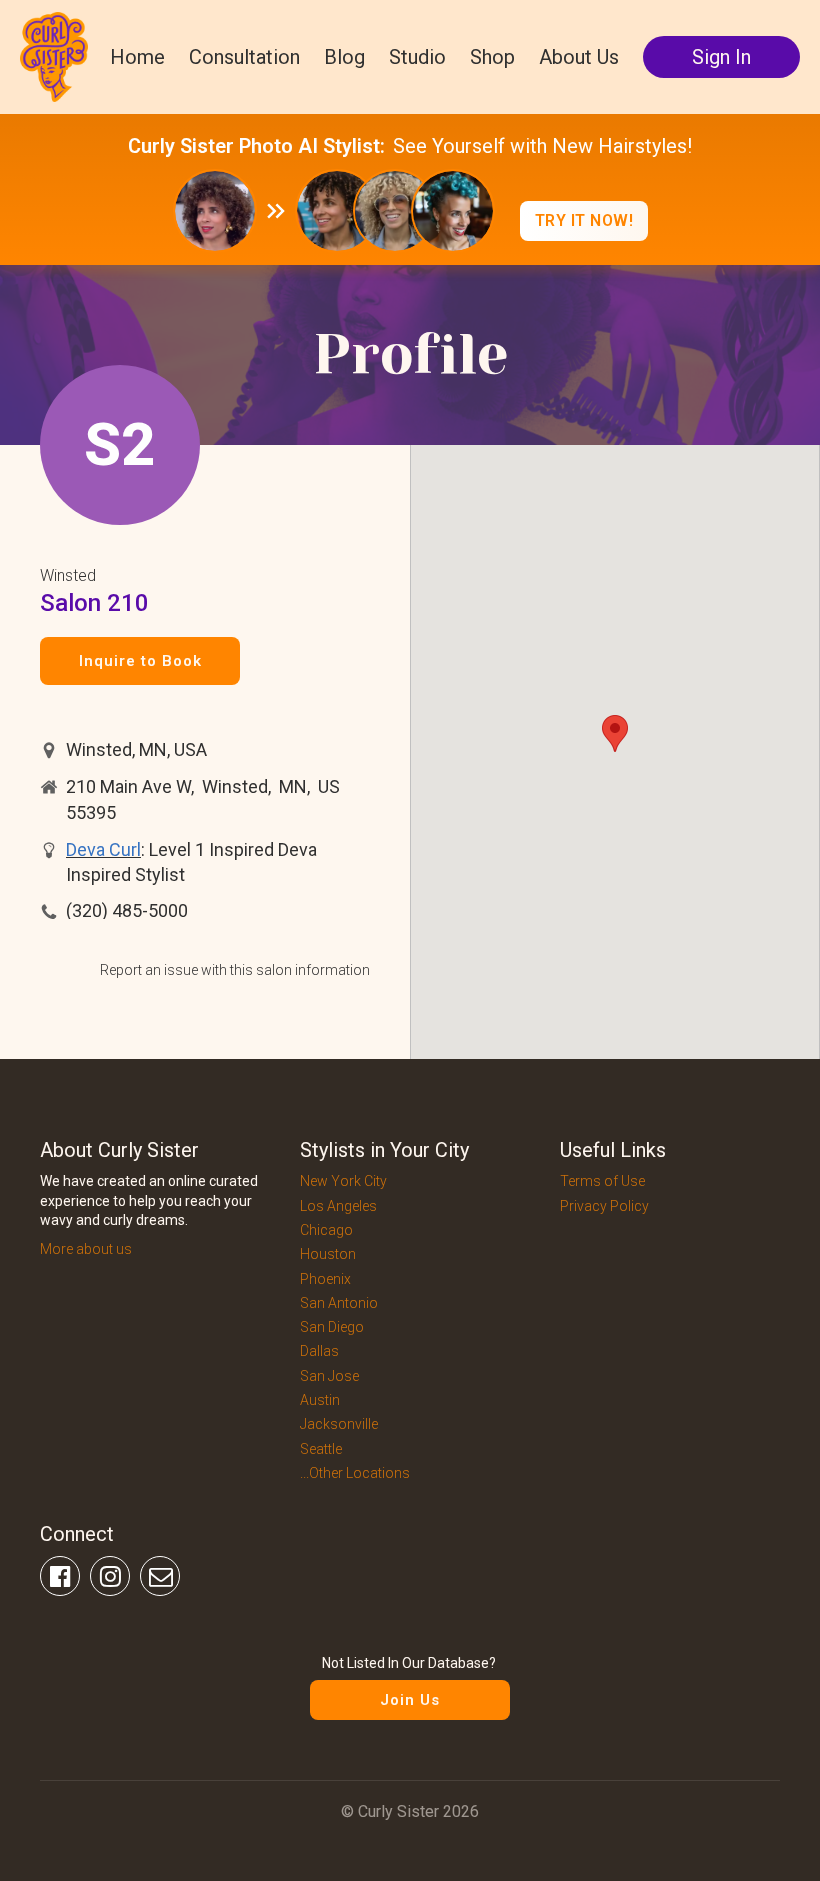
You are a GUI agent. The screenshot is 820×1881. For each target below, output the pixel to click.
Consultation (244, 57)
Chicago (326, 1230)
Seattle (321, 1449)
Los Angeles (338, 1206)
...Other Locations (355, 1473)
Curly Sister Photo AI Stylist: (256, 146)
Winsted (68, 575)
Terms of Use (602, 1181)
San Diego (332, 1327)
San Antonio (339, 1303)
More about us (86, 1249)
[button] (615, 733)
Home (137, 57)
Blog (344, 57)
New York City (343, 1181)
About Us (579, 57)
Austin (320, 1400)
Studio (417, 57)
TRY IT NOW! (584, 220)
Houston (328, 1254)
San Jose (329, 1376)
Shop (492, 57)
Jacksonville (339, 1424)
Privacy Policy (604, 1206)
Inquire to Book (140, 661)
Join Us (410, 1700)
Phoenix (325, 1279)
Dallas (319, 1351)
